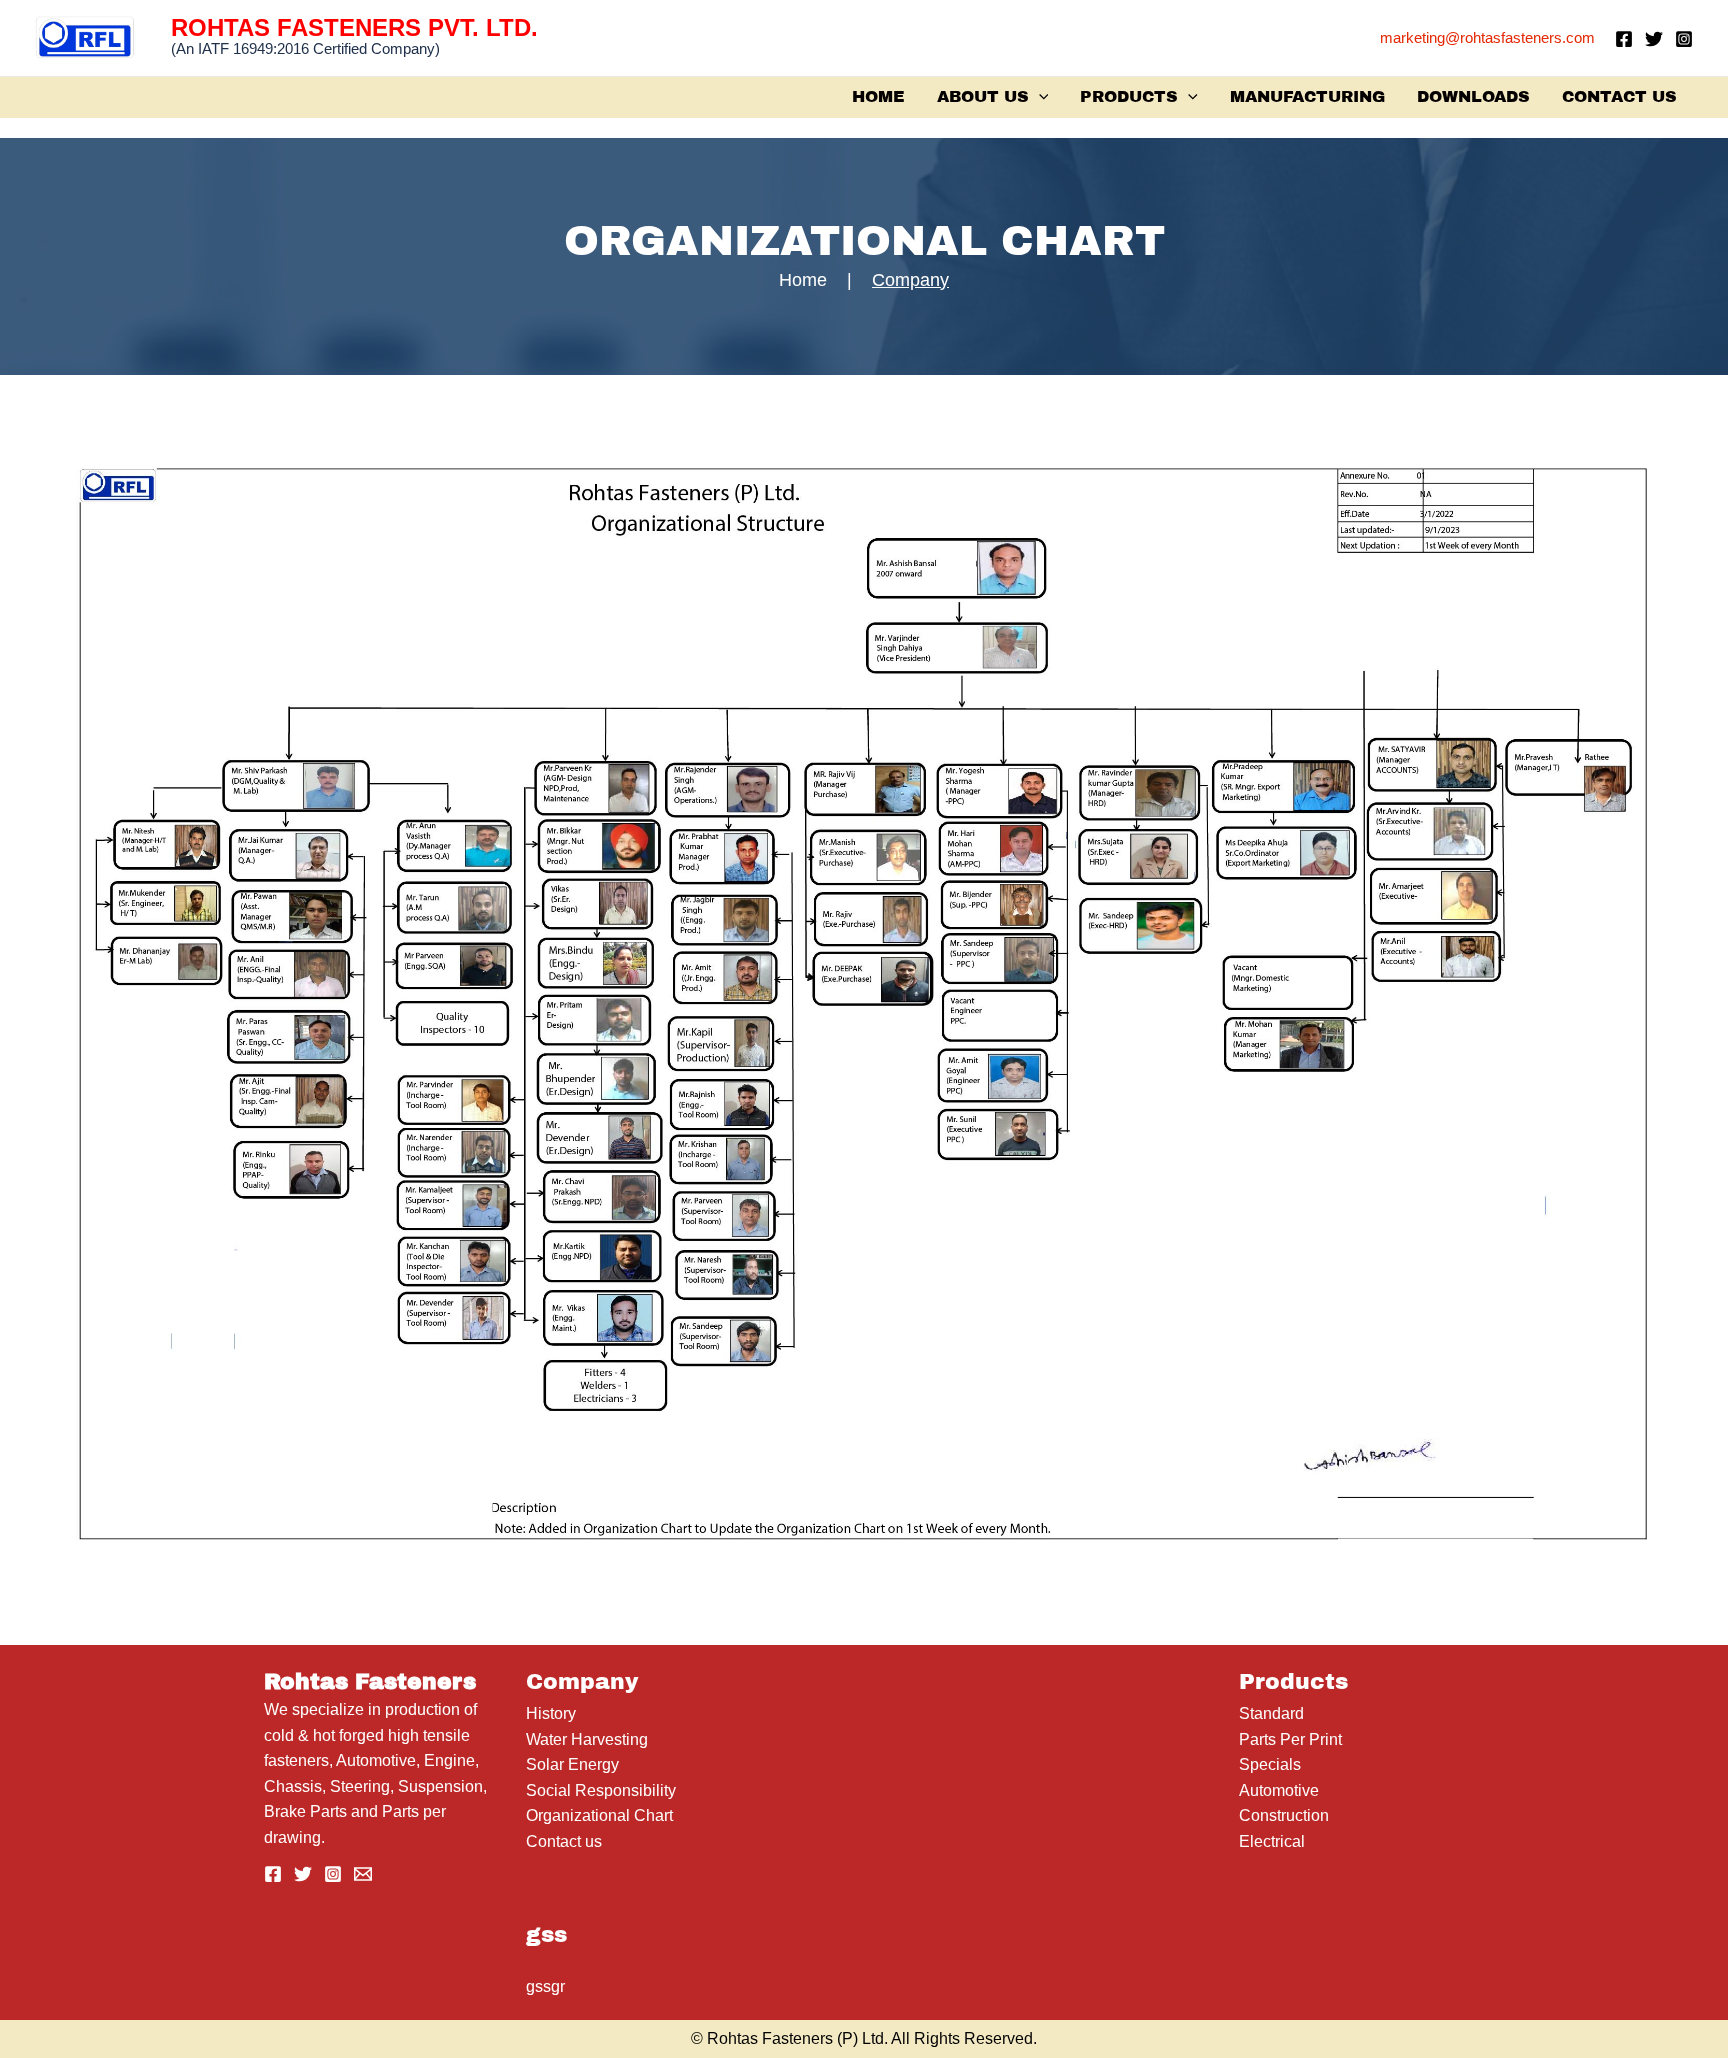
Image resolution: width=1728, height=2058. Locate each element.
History (551, 1713)
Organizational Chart (599, 1815)
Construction (1284, 1815)
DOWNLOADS (1473, 96)
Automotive (1279, 1790)
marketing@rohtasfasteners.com (1487, 37)
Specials (1270, 1764)
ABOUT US (983, 96)
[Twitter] (1654, 39)
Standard (1271, 1713)
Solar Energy (572, 1764)
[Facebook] (1624, 39)
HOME (878, 96)
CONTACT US (1619, 96)
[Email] (363, 1874)
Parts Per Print (1290, 1739)
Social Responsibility (601, 1790)
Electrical (1272, 1841)
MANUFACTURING (1307, 96)
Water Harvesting (587, 1739)
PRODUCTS (1129, 96)
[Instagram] (1684, 39)
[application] (1039, 97)
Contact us (564, 1841)
